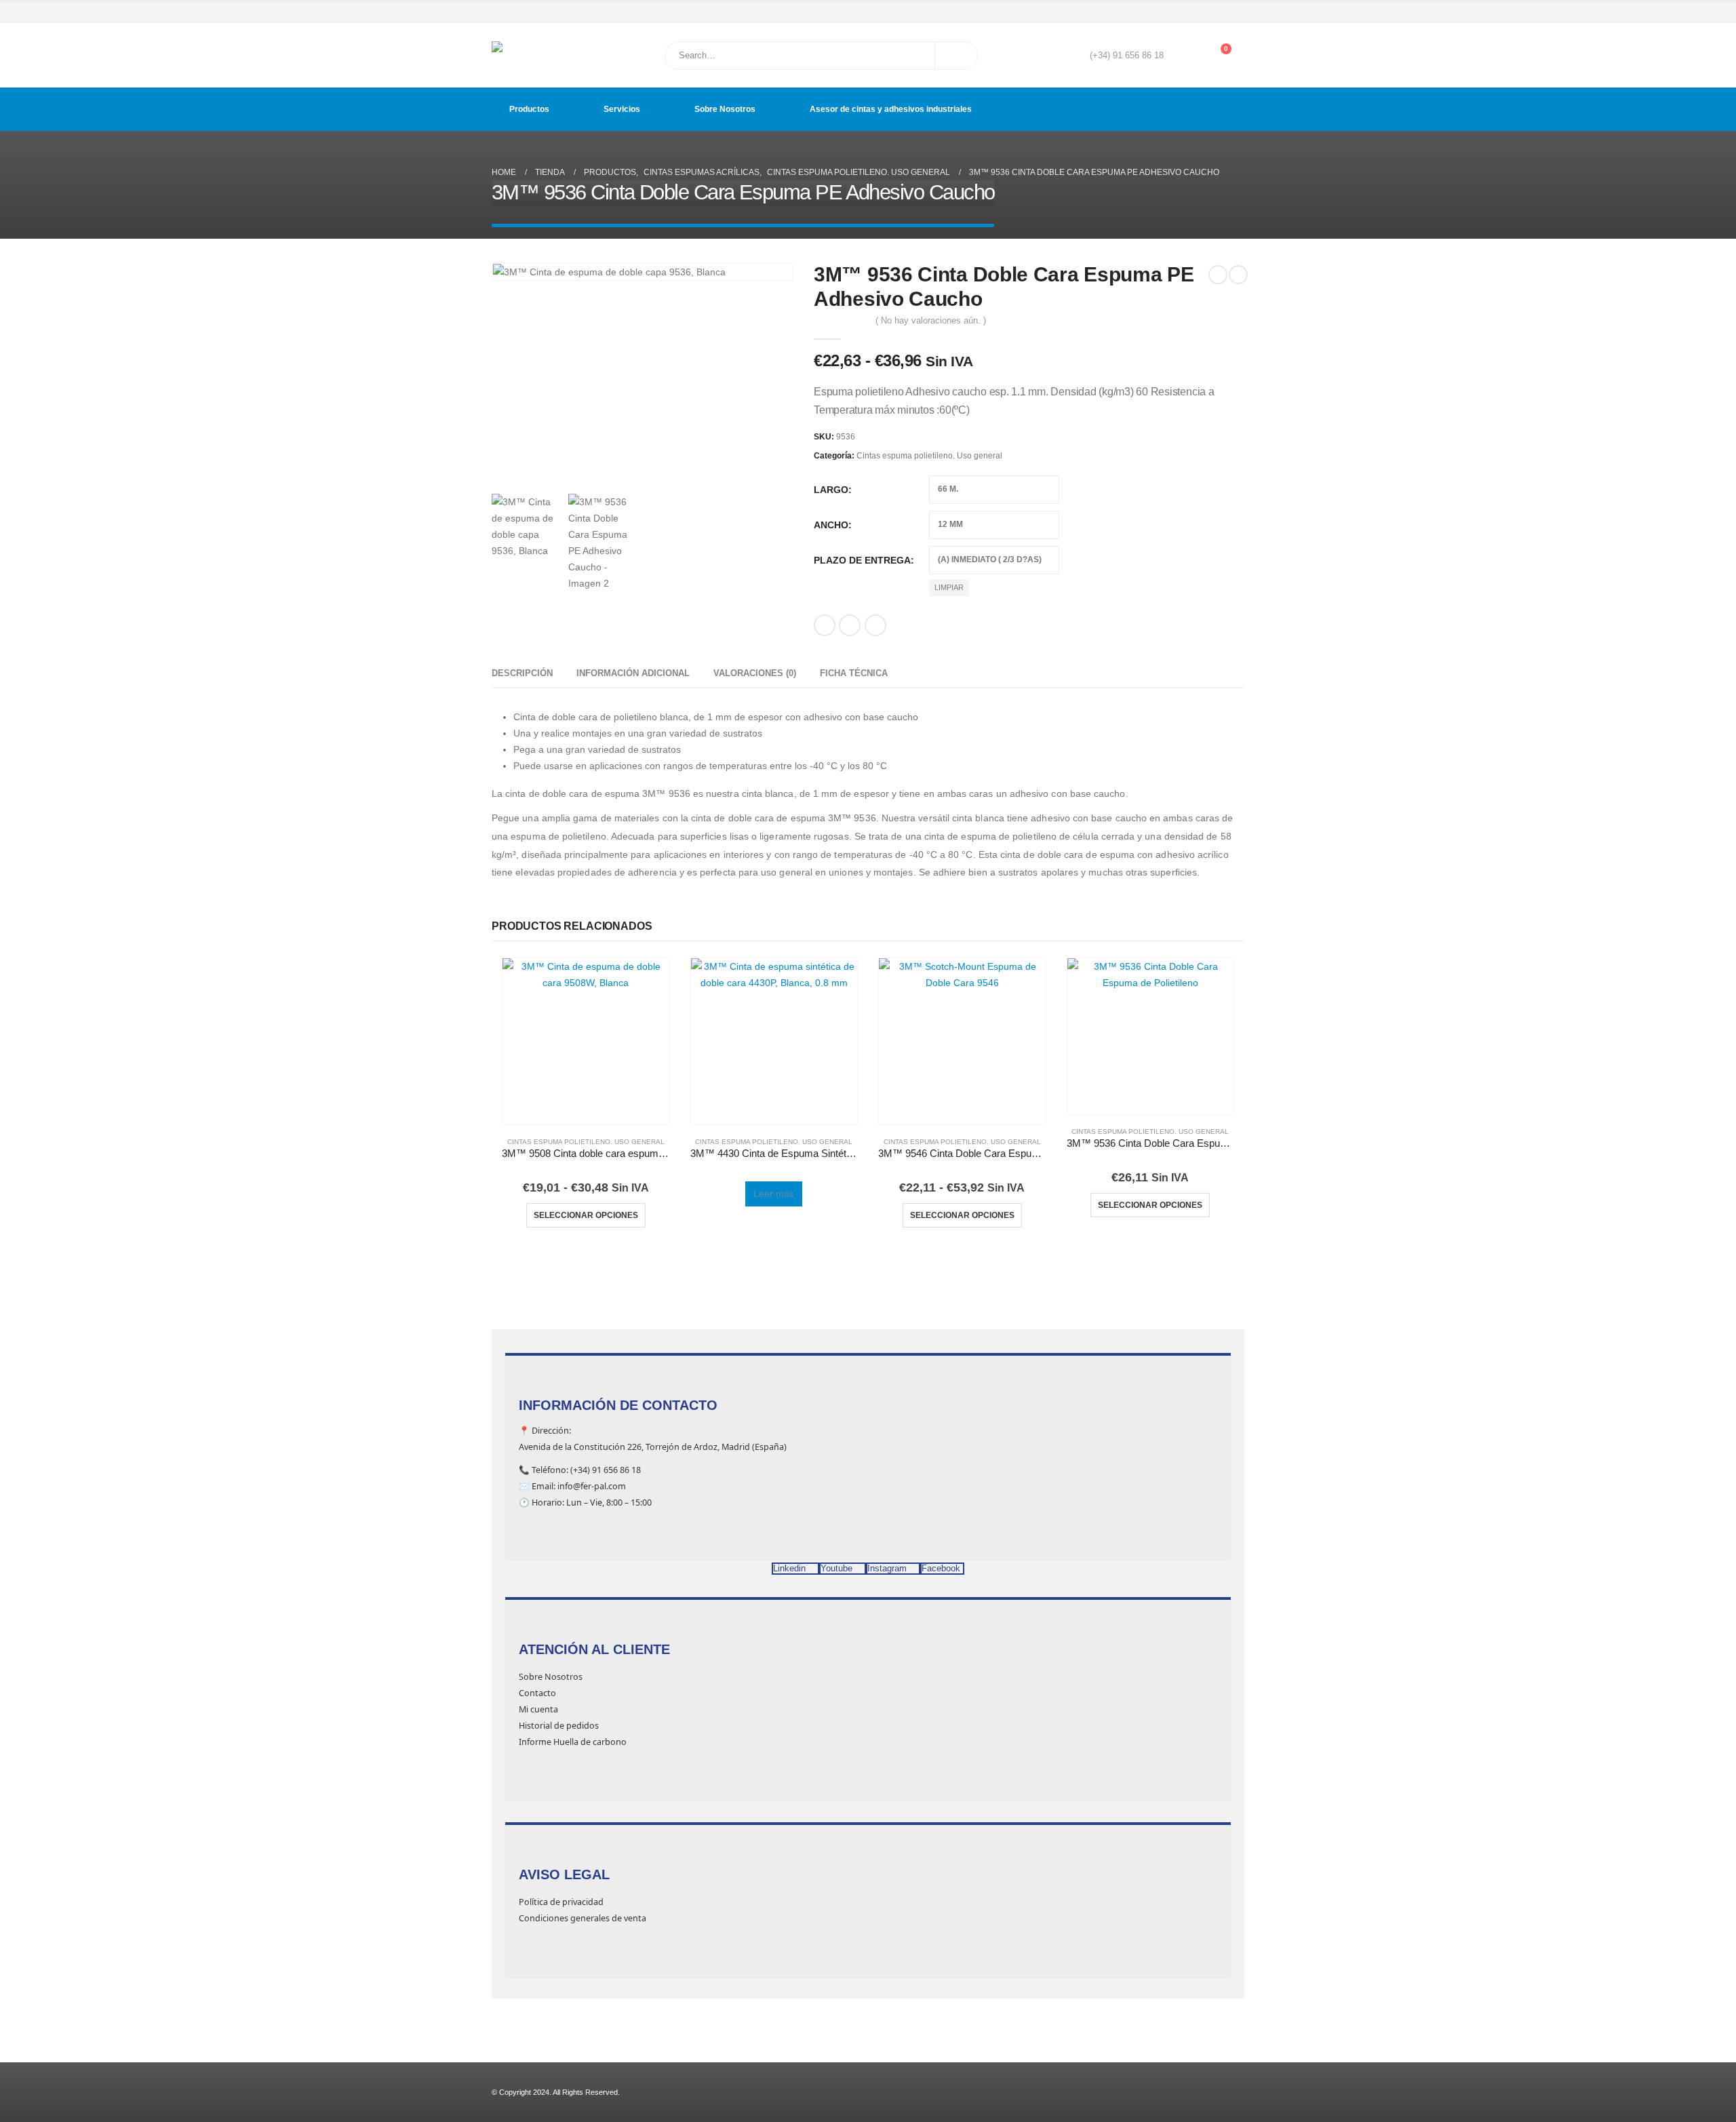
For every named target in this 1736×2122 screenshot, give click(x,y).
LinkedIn (850, 625)
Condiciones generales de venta (583, 1918)
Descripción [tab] (522, 673)
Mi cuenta (538, 1709)
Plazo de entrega (862, 560)
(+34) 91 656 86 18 (1127, 56)
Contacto (537, 1693)
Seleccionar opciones (586, 1215)
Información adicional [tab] (633, 673)
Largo (831, 490)
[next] (1238, 275)
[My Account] (1184, 56)
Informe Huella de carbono (573, 1742)
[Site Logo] (526, 55)
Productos (529, 109)
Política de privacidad (561, 1902)
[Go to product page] (586, 1042)
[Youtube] (1197, 12)
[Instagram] (1217, 12)
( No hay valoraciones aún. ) (931, 320)
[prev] (1218, 275)
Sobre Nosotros (725, 109)
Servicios (622, 109)
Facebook (825, 625)
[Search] (956, 56)
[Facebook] (1178, 12)
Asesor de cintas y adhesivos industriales (891, 109)
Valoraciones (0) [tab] (755, 673)
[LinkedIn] (1236, 12)
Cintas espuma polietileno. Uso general (929, 456)
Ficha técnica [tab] (854, 673)
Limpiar (949, 587)
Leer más (774, 1194)
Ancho (831, 525)
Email (875, 625)
